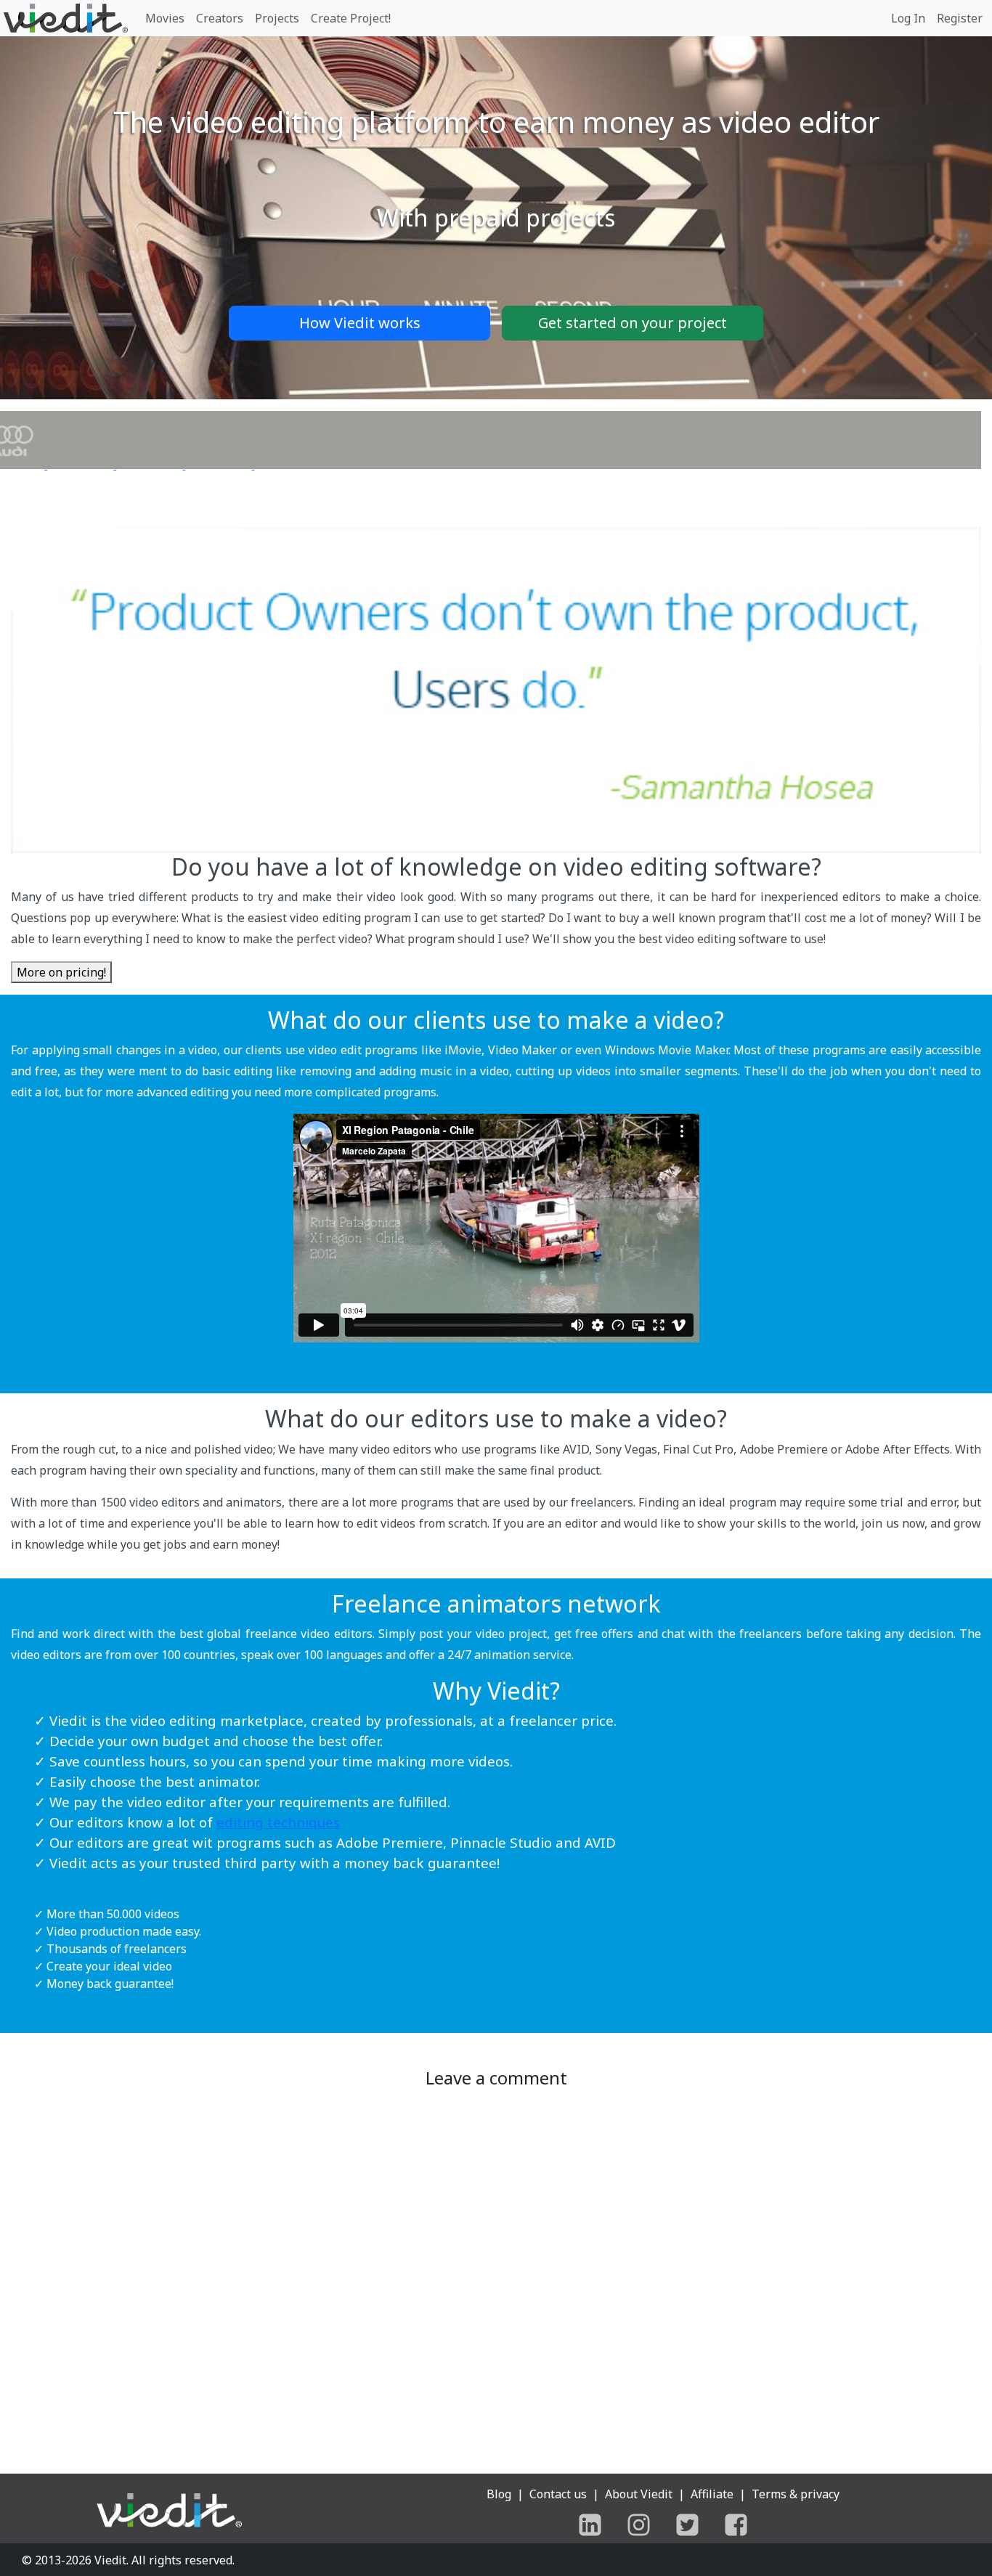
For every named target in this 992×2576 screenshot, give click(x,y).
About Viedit (639, 2494)
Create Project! (351, 18)
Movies (165, 18)
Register (960, 18)
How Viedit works (360, 323)
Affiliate (712, 2494)
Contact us (558, 2494)
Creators (220, 18)
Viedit (110, 2560)
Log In (908, 18)
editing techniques (278, 1822)
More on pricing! (61, 972)
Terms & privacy (796, 2494)
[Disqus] (496, 2276)
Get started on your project (633, 323)
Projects (277, 18)
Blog (499, 2494)
